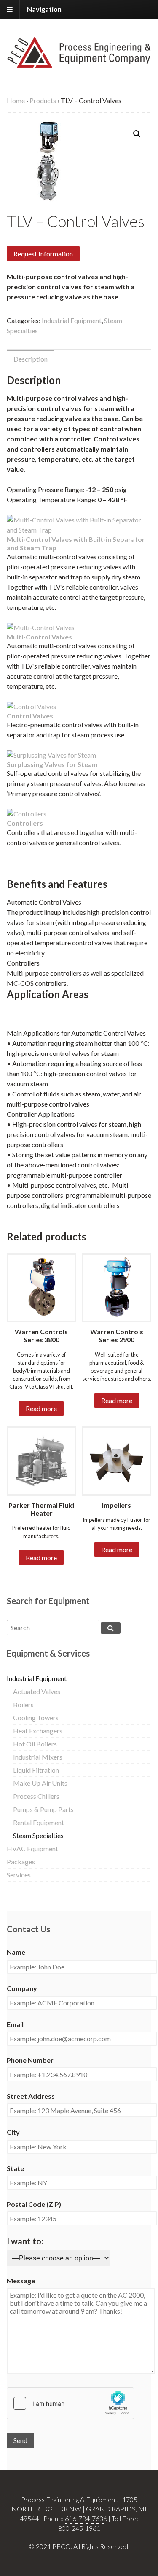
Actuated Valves (37, 1691)
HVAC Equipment (32, 1848)
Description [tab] (31, 359)
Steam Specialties (38, 1835)
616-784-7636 (86, 2518)
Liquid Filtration (36, 1770)
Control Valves (30, 716)
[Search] (111, 1628)
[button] (137, 134)
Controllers (25, 823)
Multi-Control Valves (39, 637)
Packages (21, 1862)
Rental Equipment (39, 1822)
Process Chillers (36, 1796)
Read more (41, 1408)
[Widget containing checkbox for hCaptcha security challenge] (70, 2403)
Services (19, 1875)
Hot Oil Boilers (35, 1744)
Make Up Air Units (40, 1783)
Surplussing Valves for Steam (52, 764)
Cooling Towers (36, 1718)
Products (43, 100)
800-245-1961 (79, 2528)
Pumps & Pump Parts (43, 1809)
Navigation (44, 9)
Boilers (23, 1704)
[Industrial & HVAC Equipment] (79, 63)
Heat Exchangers (38, 1731)
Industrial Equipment (72, 320)
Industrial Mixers (38, 1757)
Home (16, 100)
